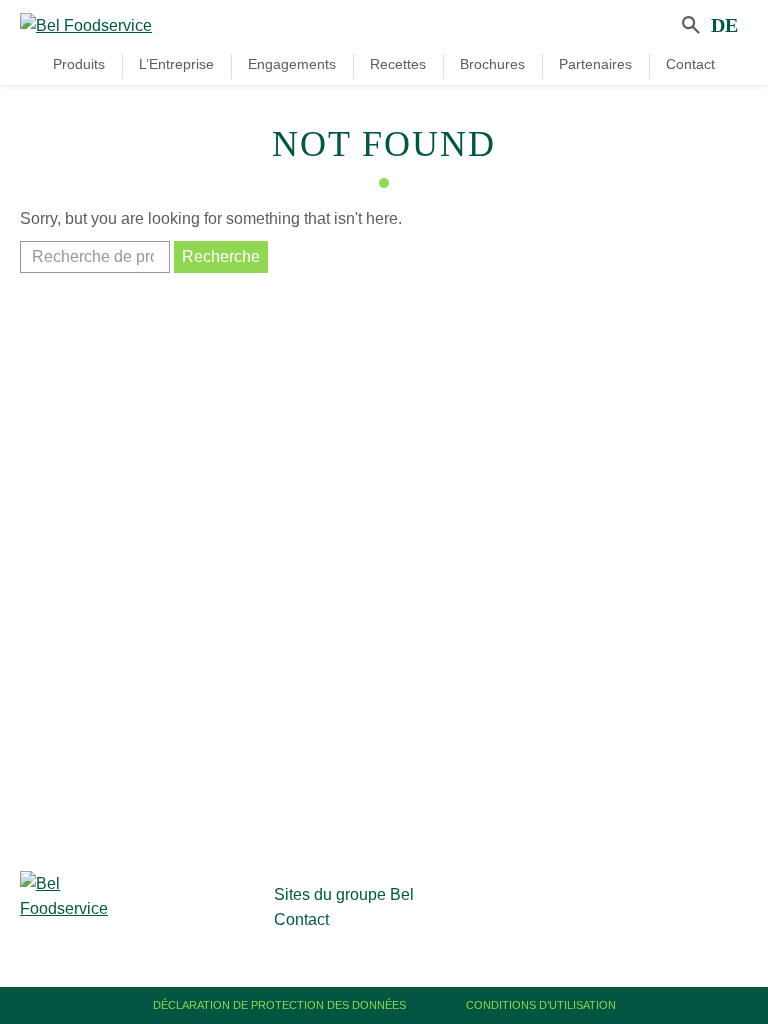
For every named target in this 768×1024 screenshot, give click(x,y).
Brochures (492, 64)
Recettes (398, 64)
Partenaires (595, 64)
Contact (690, 64)
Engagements (292, 64)
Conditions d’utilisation (541, 1005)
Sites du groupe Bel (344, 894)
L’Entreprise (176, 64)
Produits (79, 64)
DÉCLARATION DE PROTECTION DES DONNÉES (279, 1005)
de (724, 25)
